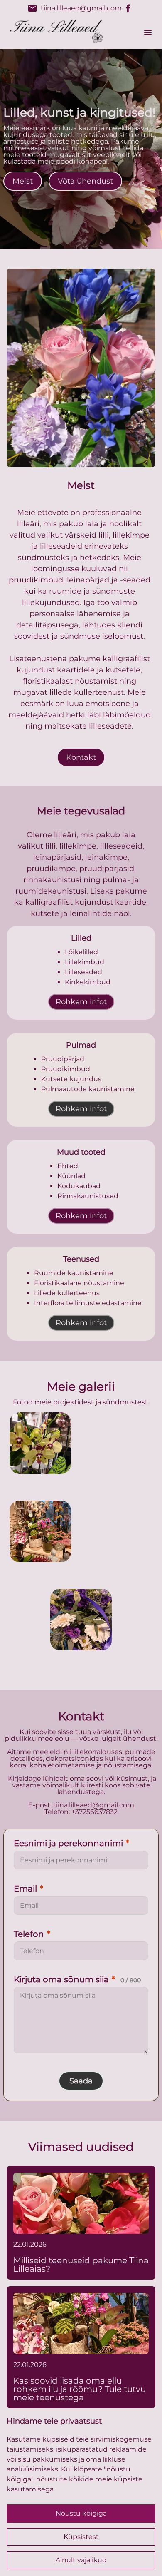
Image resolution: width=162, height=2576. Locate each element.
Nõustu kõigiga (81, 2513)
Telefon (32, 1934)
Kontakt (81, 757)
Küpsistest (81, 2537)
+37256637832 (94, 1812)
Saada (81, 2081)
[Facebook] (128, 8)
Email (28, 1889)
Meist (23, 181)
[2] (40, 1531)
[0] (40, 1443)
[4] (81, 1620)
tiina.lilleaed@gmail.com (75, 8)
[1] (122, 1443)
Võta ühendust (85, 181)
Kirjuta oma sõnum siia (77, 1979)
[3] (122, 1531)
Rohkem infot (81, 1002)
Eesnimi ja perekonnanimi (71, 1843)
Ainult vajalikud (81, 2560)
